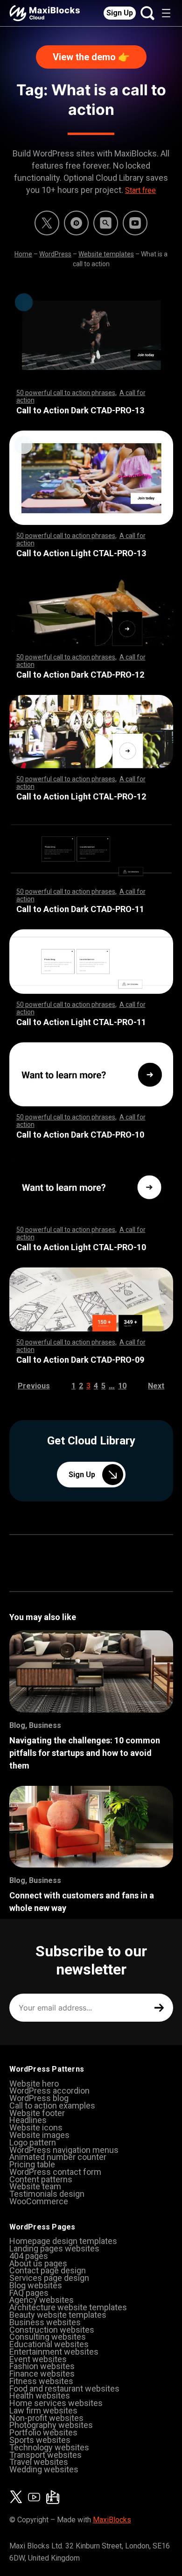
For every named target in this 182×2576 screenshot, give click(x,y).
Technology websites (49, 2447)
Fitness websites (41, 2381)
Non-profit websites (46, 2418)
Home (23, 254)
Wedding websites (44, 2469)
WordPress (55, 254)
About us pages (38, 2263)
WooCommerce (39, 2201)
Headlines (28, 2120)
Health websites (40, 2396)
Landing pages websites (54, 2248)
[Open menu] (166, 13)
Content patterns (41, 2179)
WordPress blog (39, 2098)
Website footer (37, 2113)
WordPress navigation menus (64, 2150)
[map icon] (53, 2497)
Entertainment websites (54, 2352)
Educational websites (49, 2344)
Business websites (45, 2322)
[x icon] (47, 223)
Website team (35, 2186)
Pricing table (32, 2164)
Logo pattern (33, 2142)
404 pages (29, 2256)
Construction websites (52, 2330)
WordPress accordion (49, 2091)
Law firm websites (43, 2410)
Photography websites (51, 2425)
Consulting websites (48, 2337)
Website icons (36, 2127)
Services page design (49, 2278)
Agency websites (42, 2300)
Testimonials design (47, 2194)
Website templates (106, 254)
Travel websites (39, 2462)
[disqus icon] (76, 223)
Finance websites (42, 2374)
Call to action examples (52, 2105)
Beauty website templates (58, 2315)
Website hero (34, 2084)
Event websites (38, 2359)
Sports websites (40, 2440)
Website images (39, 2135)
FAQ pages (29, 2293)
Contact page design (48, 2270)
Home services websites (56, 2403)
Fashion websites (42, 2366)
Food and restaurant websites (64, 2388)
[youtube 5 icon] (135, 223)
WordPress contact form (55, 2172)
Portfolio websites (43, 2432)
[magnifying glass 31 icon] (106, 223)
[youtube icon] (34, 2497)
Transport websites (45, 2455)
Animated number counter (58, 2157)
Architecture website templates (68, 2307)
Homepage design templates (63, 2241)
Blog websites (36, 2285)
